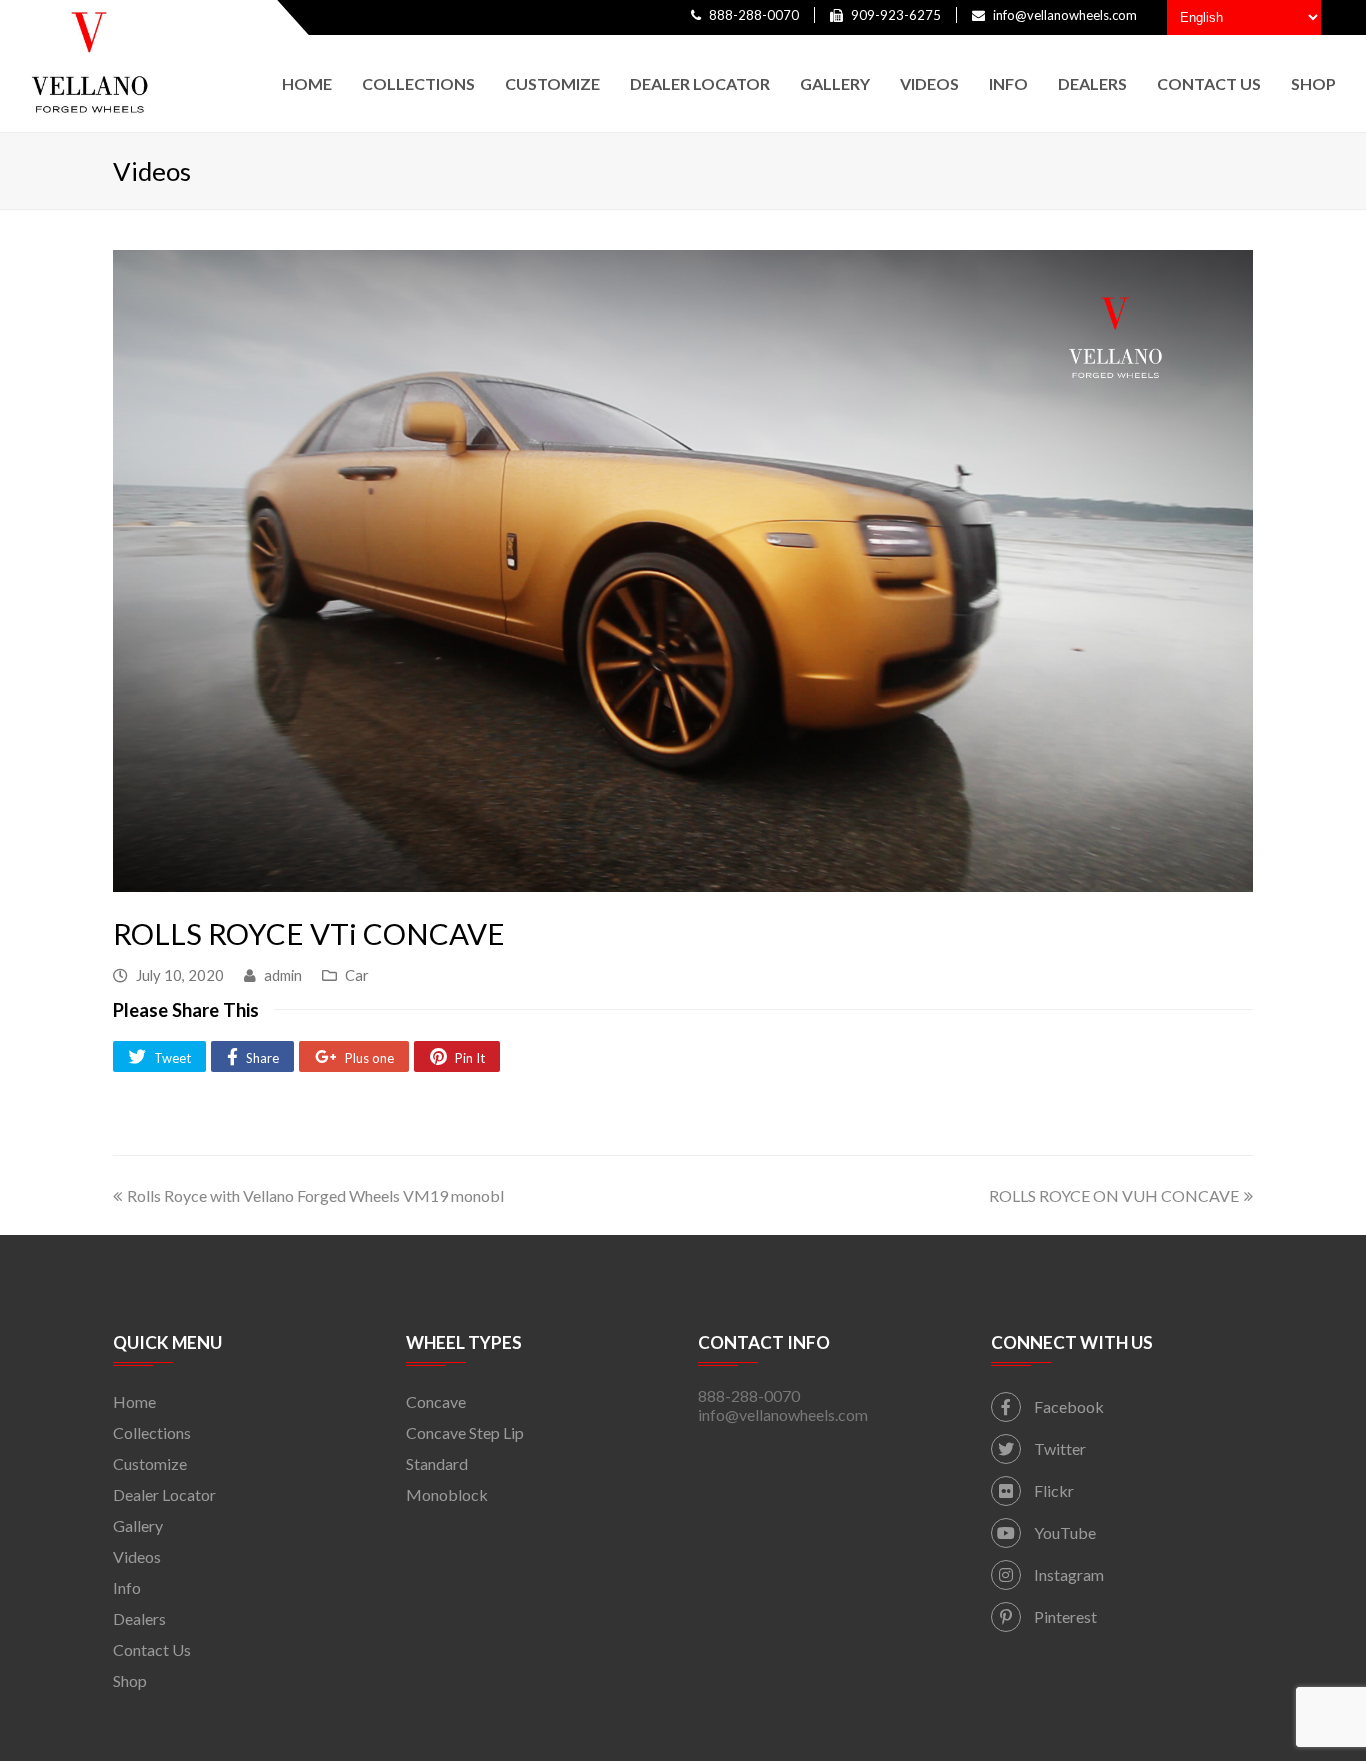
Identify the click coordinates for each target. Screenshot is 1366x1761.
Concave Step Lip (465, 1432)
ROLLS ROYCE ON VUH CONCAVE (1114, 1195)
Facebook (1067, 1406)
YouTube (1063, 1532)
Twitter (1058, 1448)
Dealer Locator (164, 1494)
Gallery (138, 1525)
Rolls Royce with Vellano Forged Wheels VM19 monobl (315, 1195)
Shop (130, 1680)
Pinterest (1064, 1616)
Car (357, 975)
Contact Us (152, 1649)
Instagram (1067, 1574)
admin (283, 975)
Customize (150, 1463)
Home (134, 1401)
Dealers (139, 1618)
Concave (436, 1401)
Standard (437, 1463)
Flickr (1052, 1490)
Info (127, 1587)
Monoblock (447, 1494)
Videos (137, 1556)
